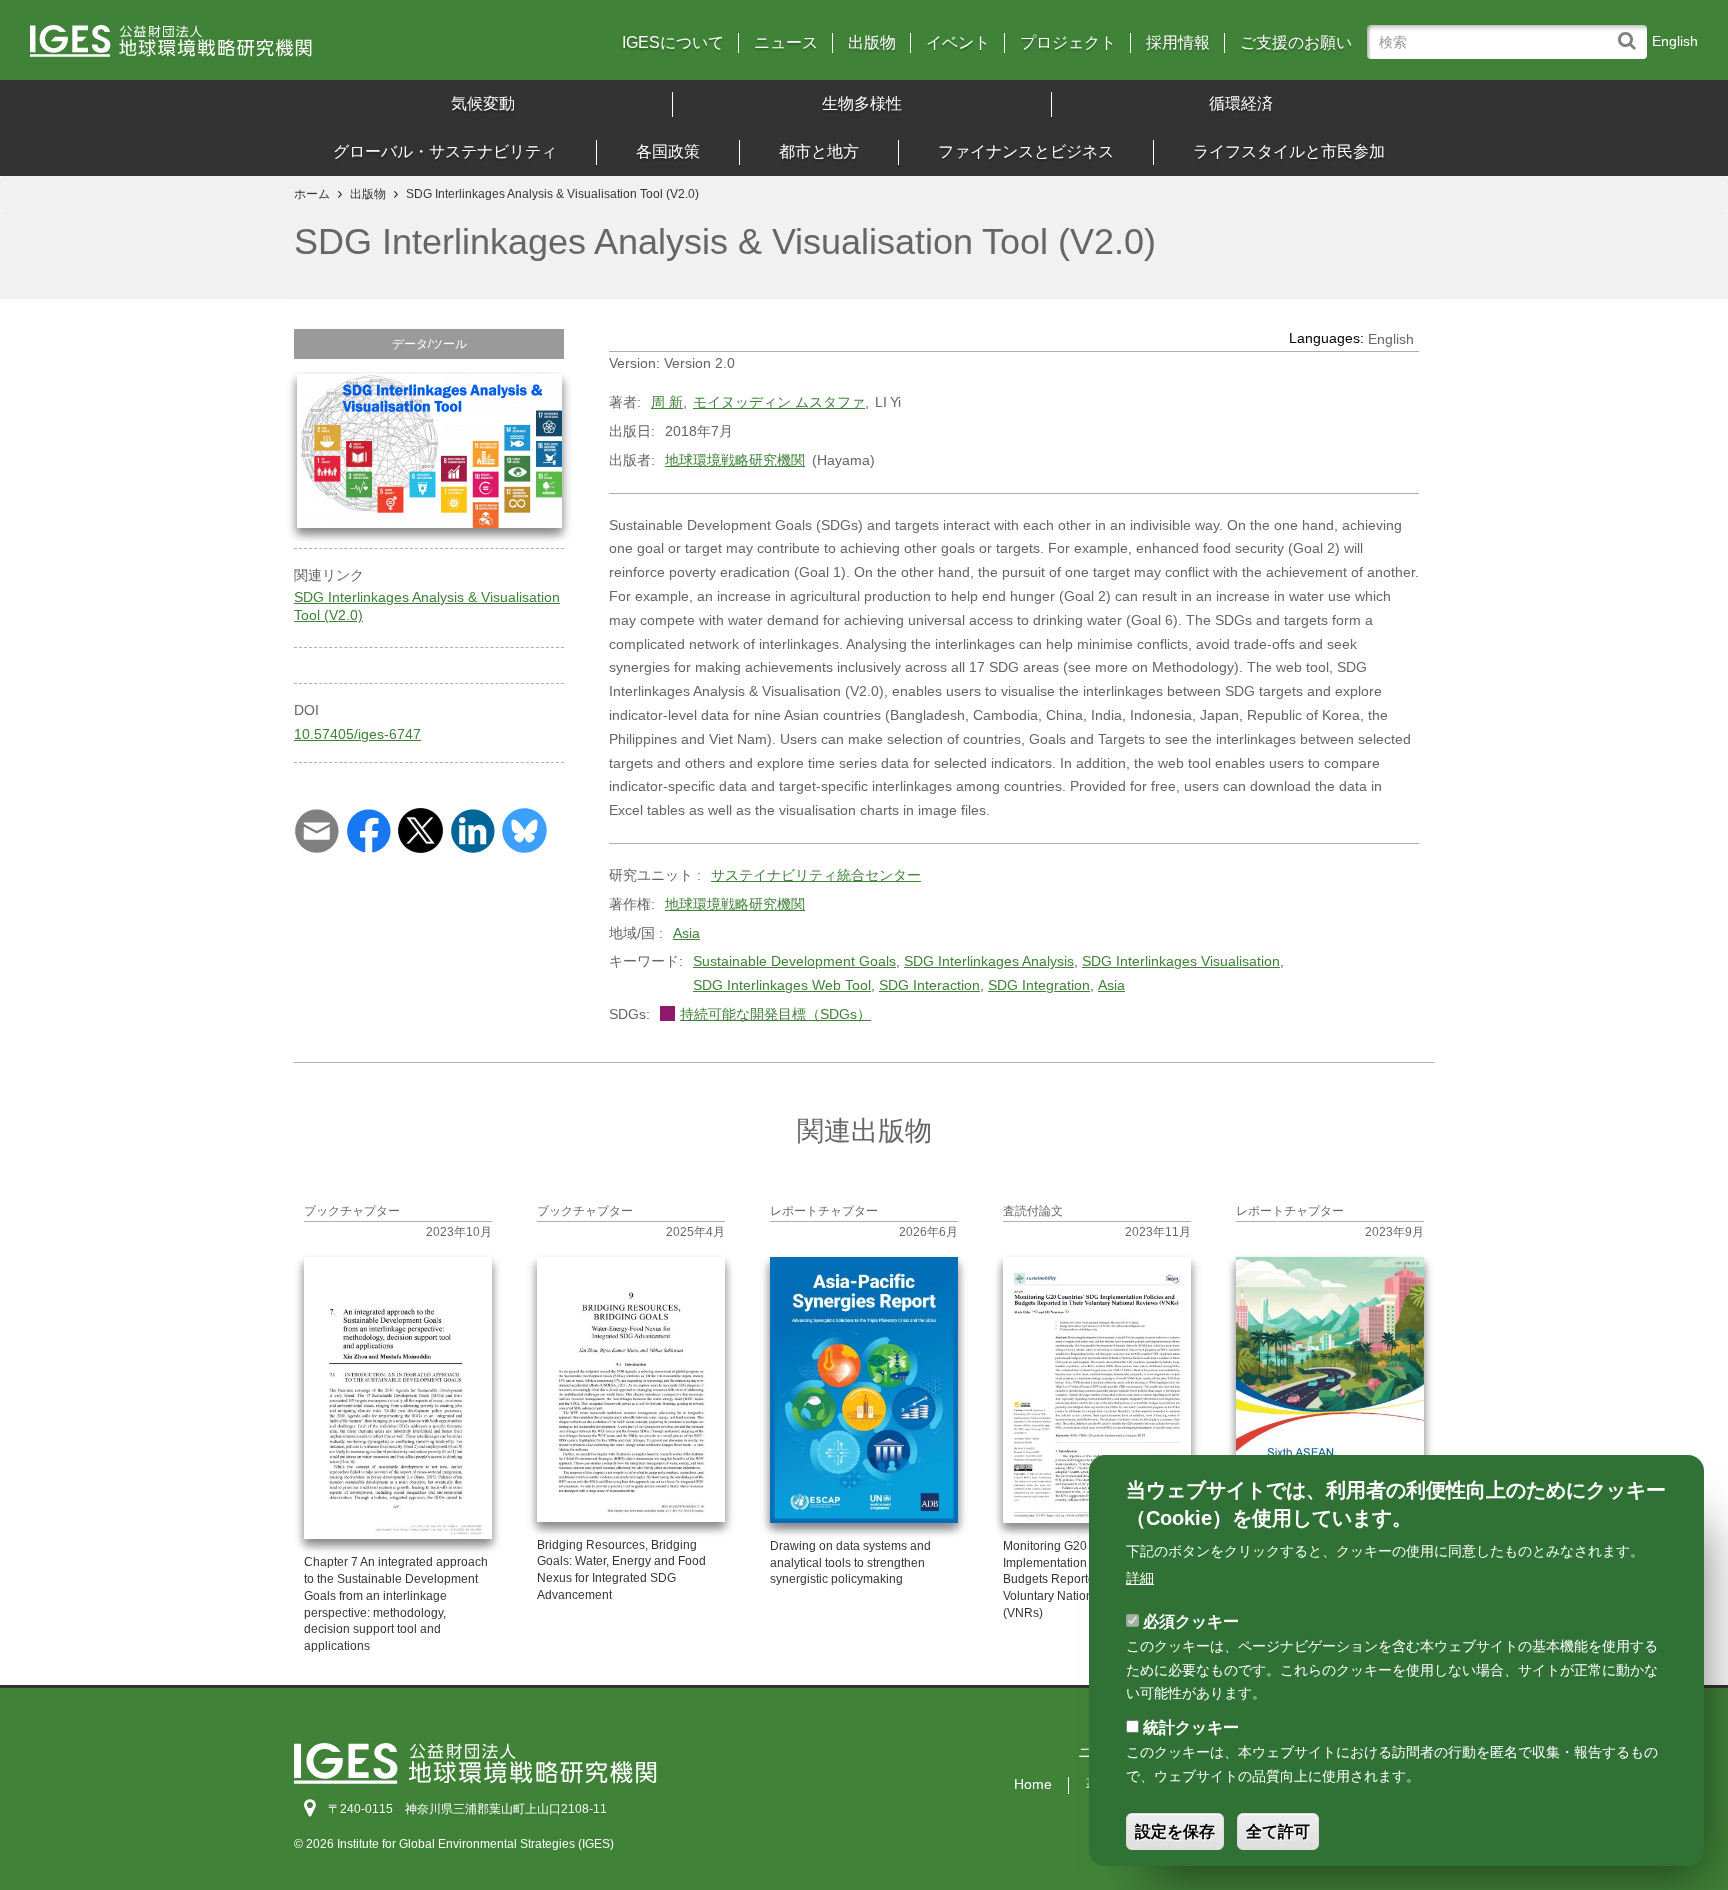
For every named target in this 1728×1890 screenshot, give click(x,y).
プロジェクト (1068, 43)
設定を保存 (1175, 1831)
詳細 (1140, 1578)
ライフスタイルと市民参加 (1289, 151)
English (1675, 41)
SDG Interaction (929, 985)
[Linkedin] (472, 829)
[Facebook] (368, 829)
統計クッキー (1191, 1727)
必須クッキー (1191, 1620)
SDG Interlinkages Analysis (989, 961)
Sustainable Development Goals (794, 961)
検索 (1631, 31)
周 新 (667, 402)
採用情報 (1178, 43)
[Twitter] (420, 829)
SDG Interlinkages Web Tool (782, 985)
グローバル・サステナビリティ (445, 151)
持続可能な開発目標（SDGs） (775, 1014)
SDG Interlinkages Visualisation (1181, 961)
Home (1033, 1784)
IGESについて (673, 43)
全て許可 (1278, 1831)
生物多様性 (862, 103)
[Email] (316, 829)
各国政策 (668, 151)
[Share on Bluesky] (524, 829)
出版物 (872, 43)
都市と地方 (819, 151)
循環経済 (1241, 103)
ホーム (312, 194)
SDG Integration (1039, 985)
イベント (958, 43)
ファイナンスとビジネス (1026, 151)
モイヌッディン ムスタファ (779, 402)
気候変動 (483, 103)
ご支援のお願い (1296, 43)
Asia (686, 933)
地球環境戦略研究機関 (735, 460)
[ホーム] (235, 47)
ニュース (786, 43)
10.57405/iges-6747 (357, 734)
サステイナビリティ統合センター (816, 875)
